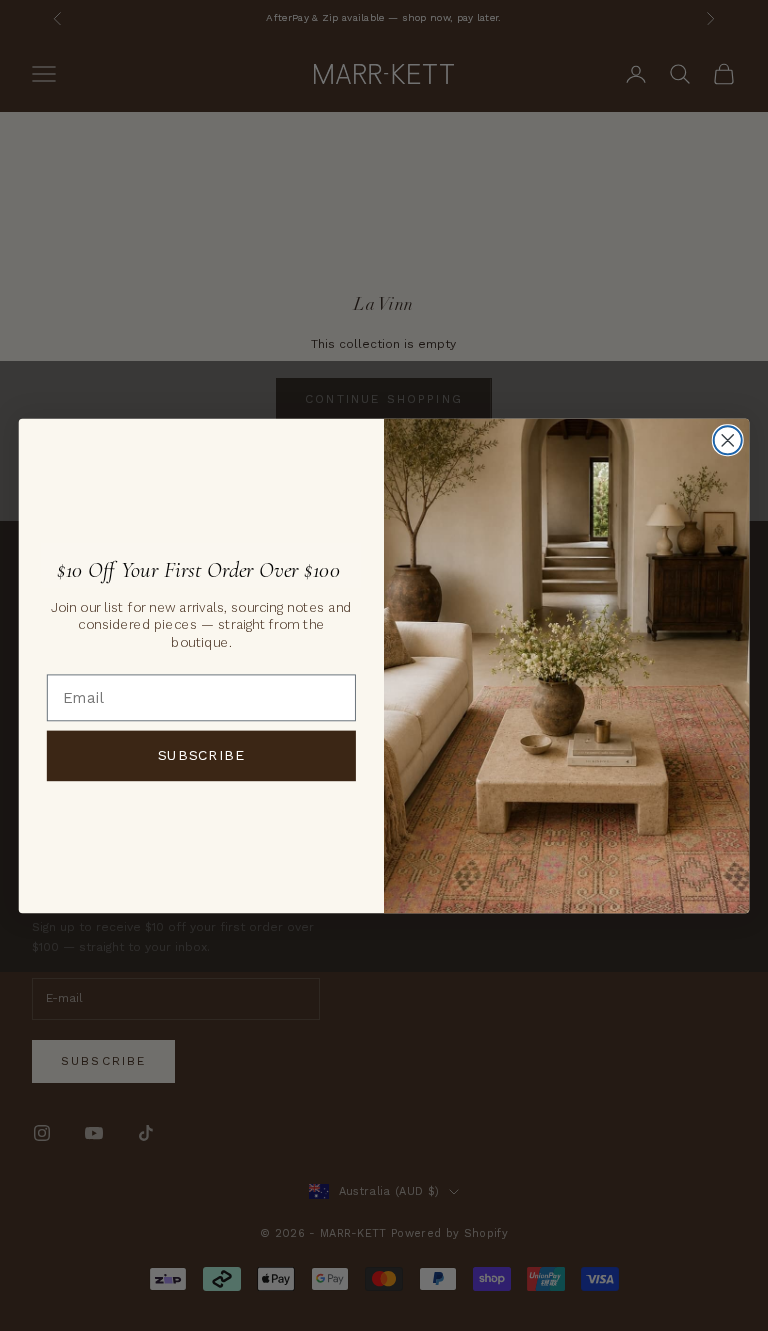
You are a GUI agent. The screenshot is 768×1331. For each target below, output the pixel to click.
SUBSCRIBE (201, 754)
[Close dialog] (728, 440)
